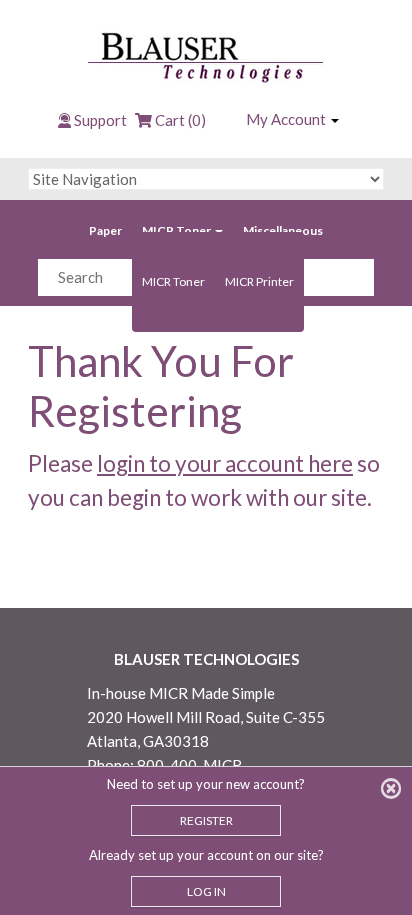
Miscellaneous (283, 230)
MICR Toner (177, 230)
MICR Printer (259, 281)
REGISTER (206, 820)
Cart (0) (179, 120)
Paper (105, 230)
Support (100, 120)
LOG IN (206, 891)
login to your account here (225, 463)
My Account (287, 119)
